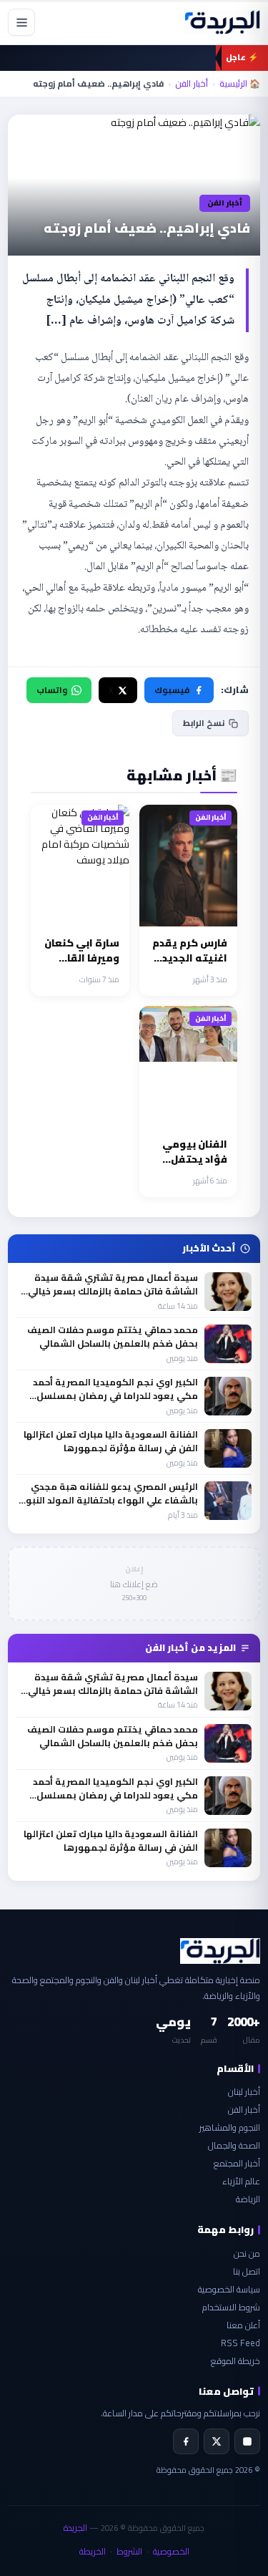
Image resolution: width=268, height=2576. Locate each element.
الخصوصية (171, 2551)
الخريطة (93, 2551)
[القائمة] (21, 22)
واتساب (52, 690)
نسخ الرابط (204, 723)
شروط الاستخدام (231, 2307)
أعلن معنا (243, 2325)
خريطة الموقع (235, 2361)
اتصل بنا (247, 2271)
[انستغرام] (247, 2441)
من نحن (247, 2253)
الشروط (129, 2551)
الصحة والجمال (234, 2145)
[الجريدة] (222, 22)
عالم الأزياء (241, 2181)
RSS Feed (240, 2343)
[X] (217, 2441)
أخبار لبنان (244, 2092)
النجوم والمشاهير (230, 2127)
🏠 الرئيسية (240, 84)
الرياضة (248, 2199)
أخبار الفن (192, 84)
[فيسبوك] (186, 2441)
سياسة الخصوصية (229, 2289)
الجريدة (75, 2528)
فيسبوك (172, 690)
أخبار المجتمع (237, 2163)
